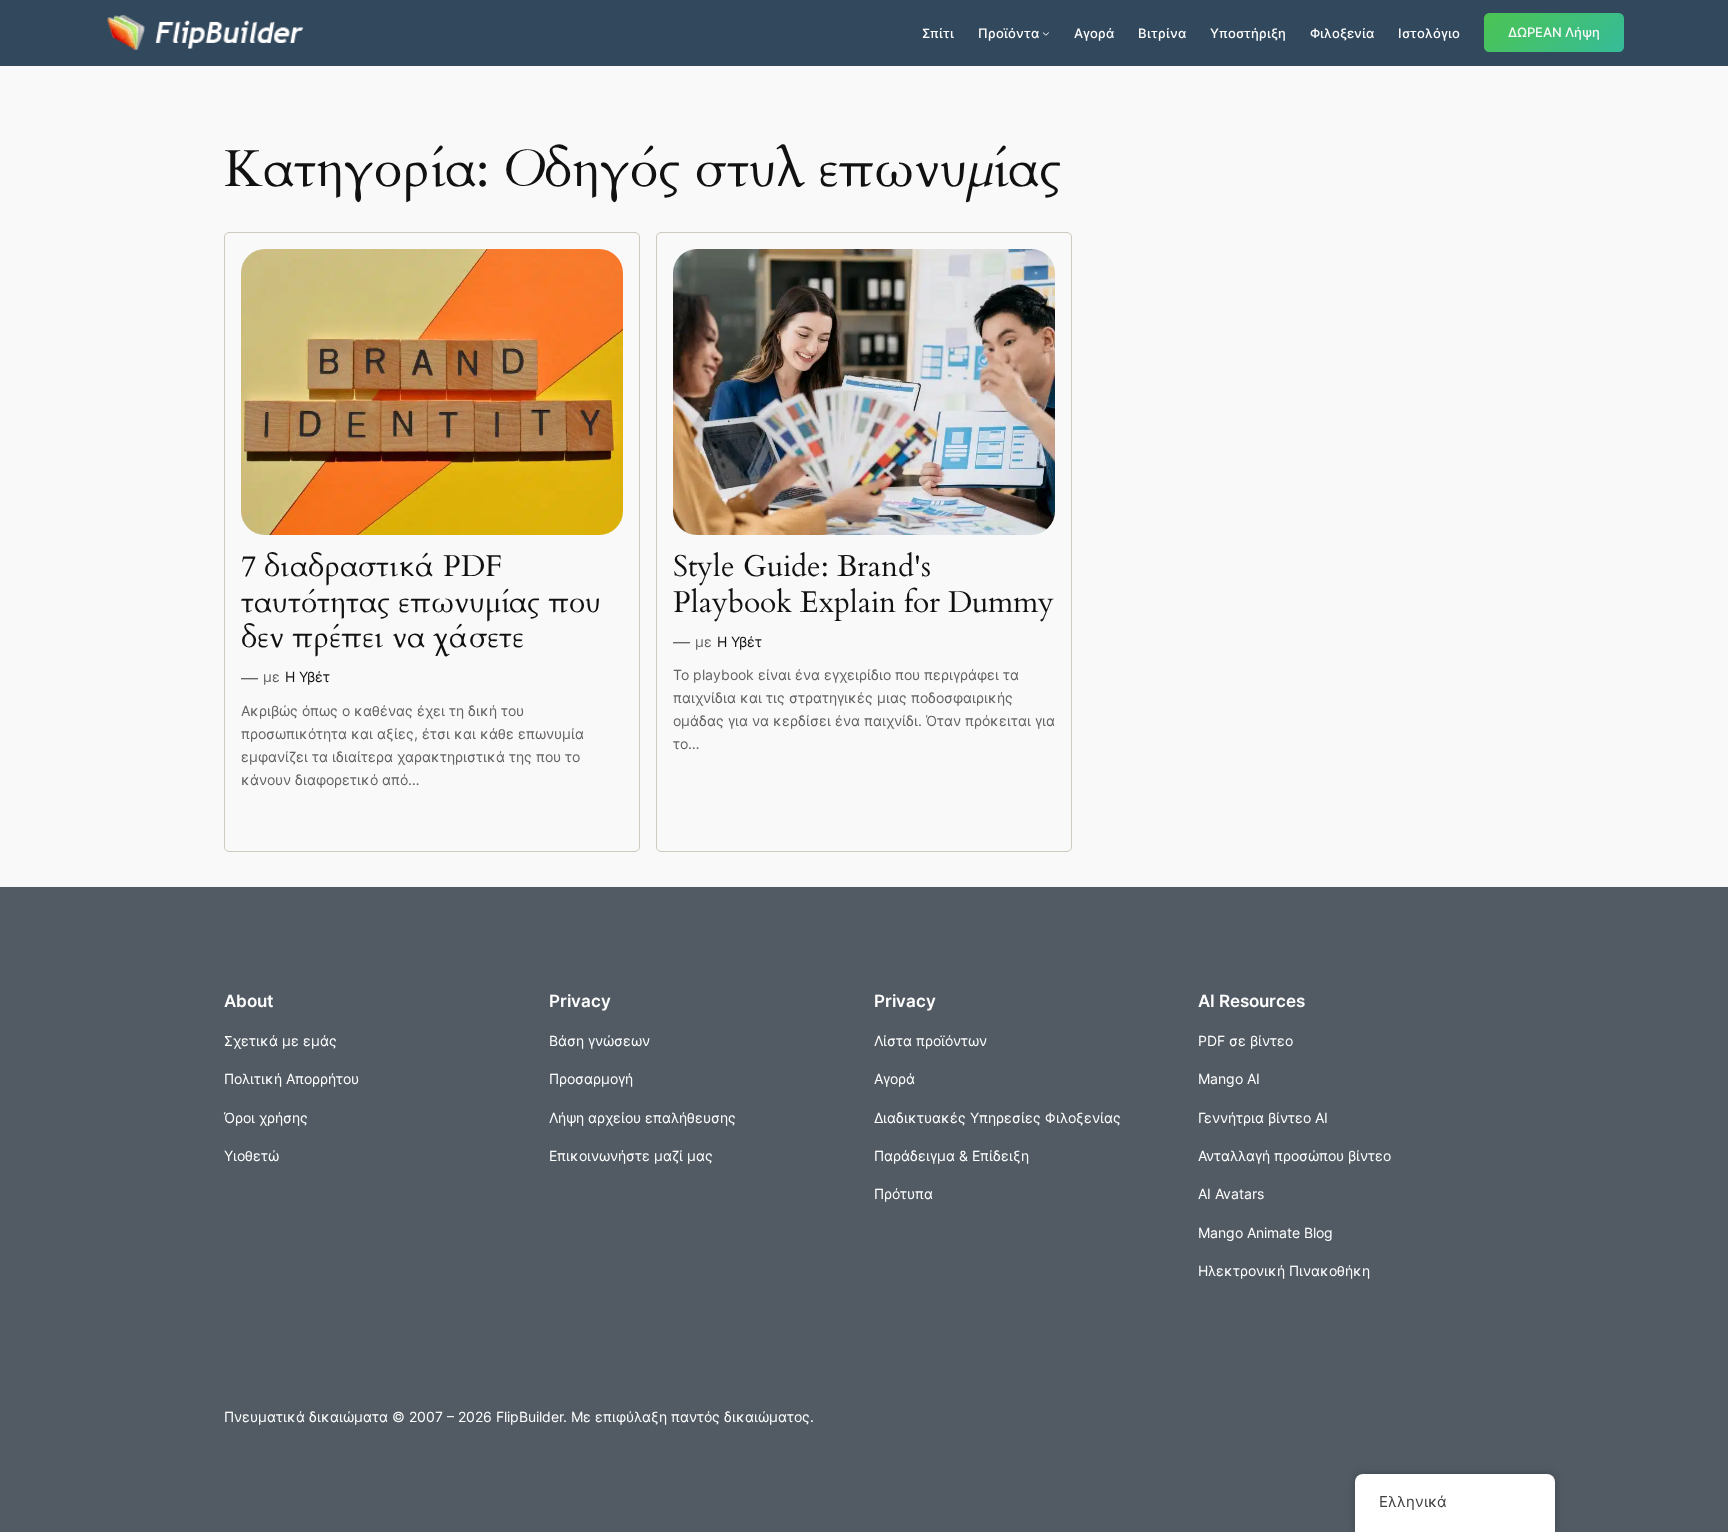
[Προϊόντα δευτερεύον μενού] (1046, 33)
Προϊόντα (1008, 33)
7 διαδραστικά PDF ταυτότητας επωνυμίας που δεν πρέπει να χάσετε (421, 603)
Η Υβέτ (307, 676)
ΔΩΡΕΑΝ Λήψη (1554, 32)
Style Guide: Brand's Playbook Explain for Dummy (863, 585)
